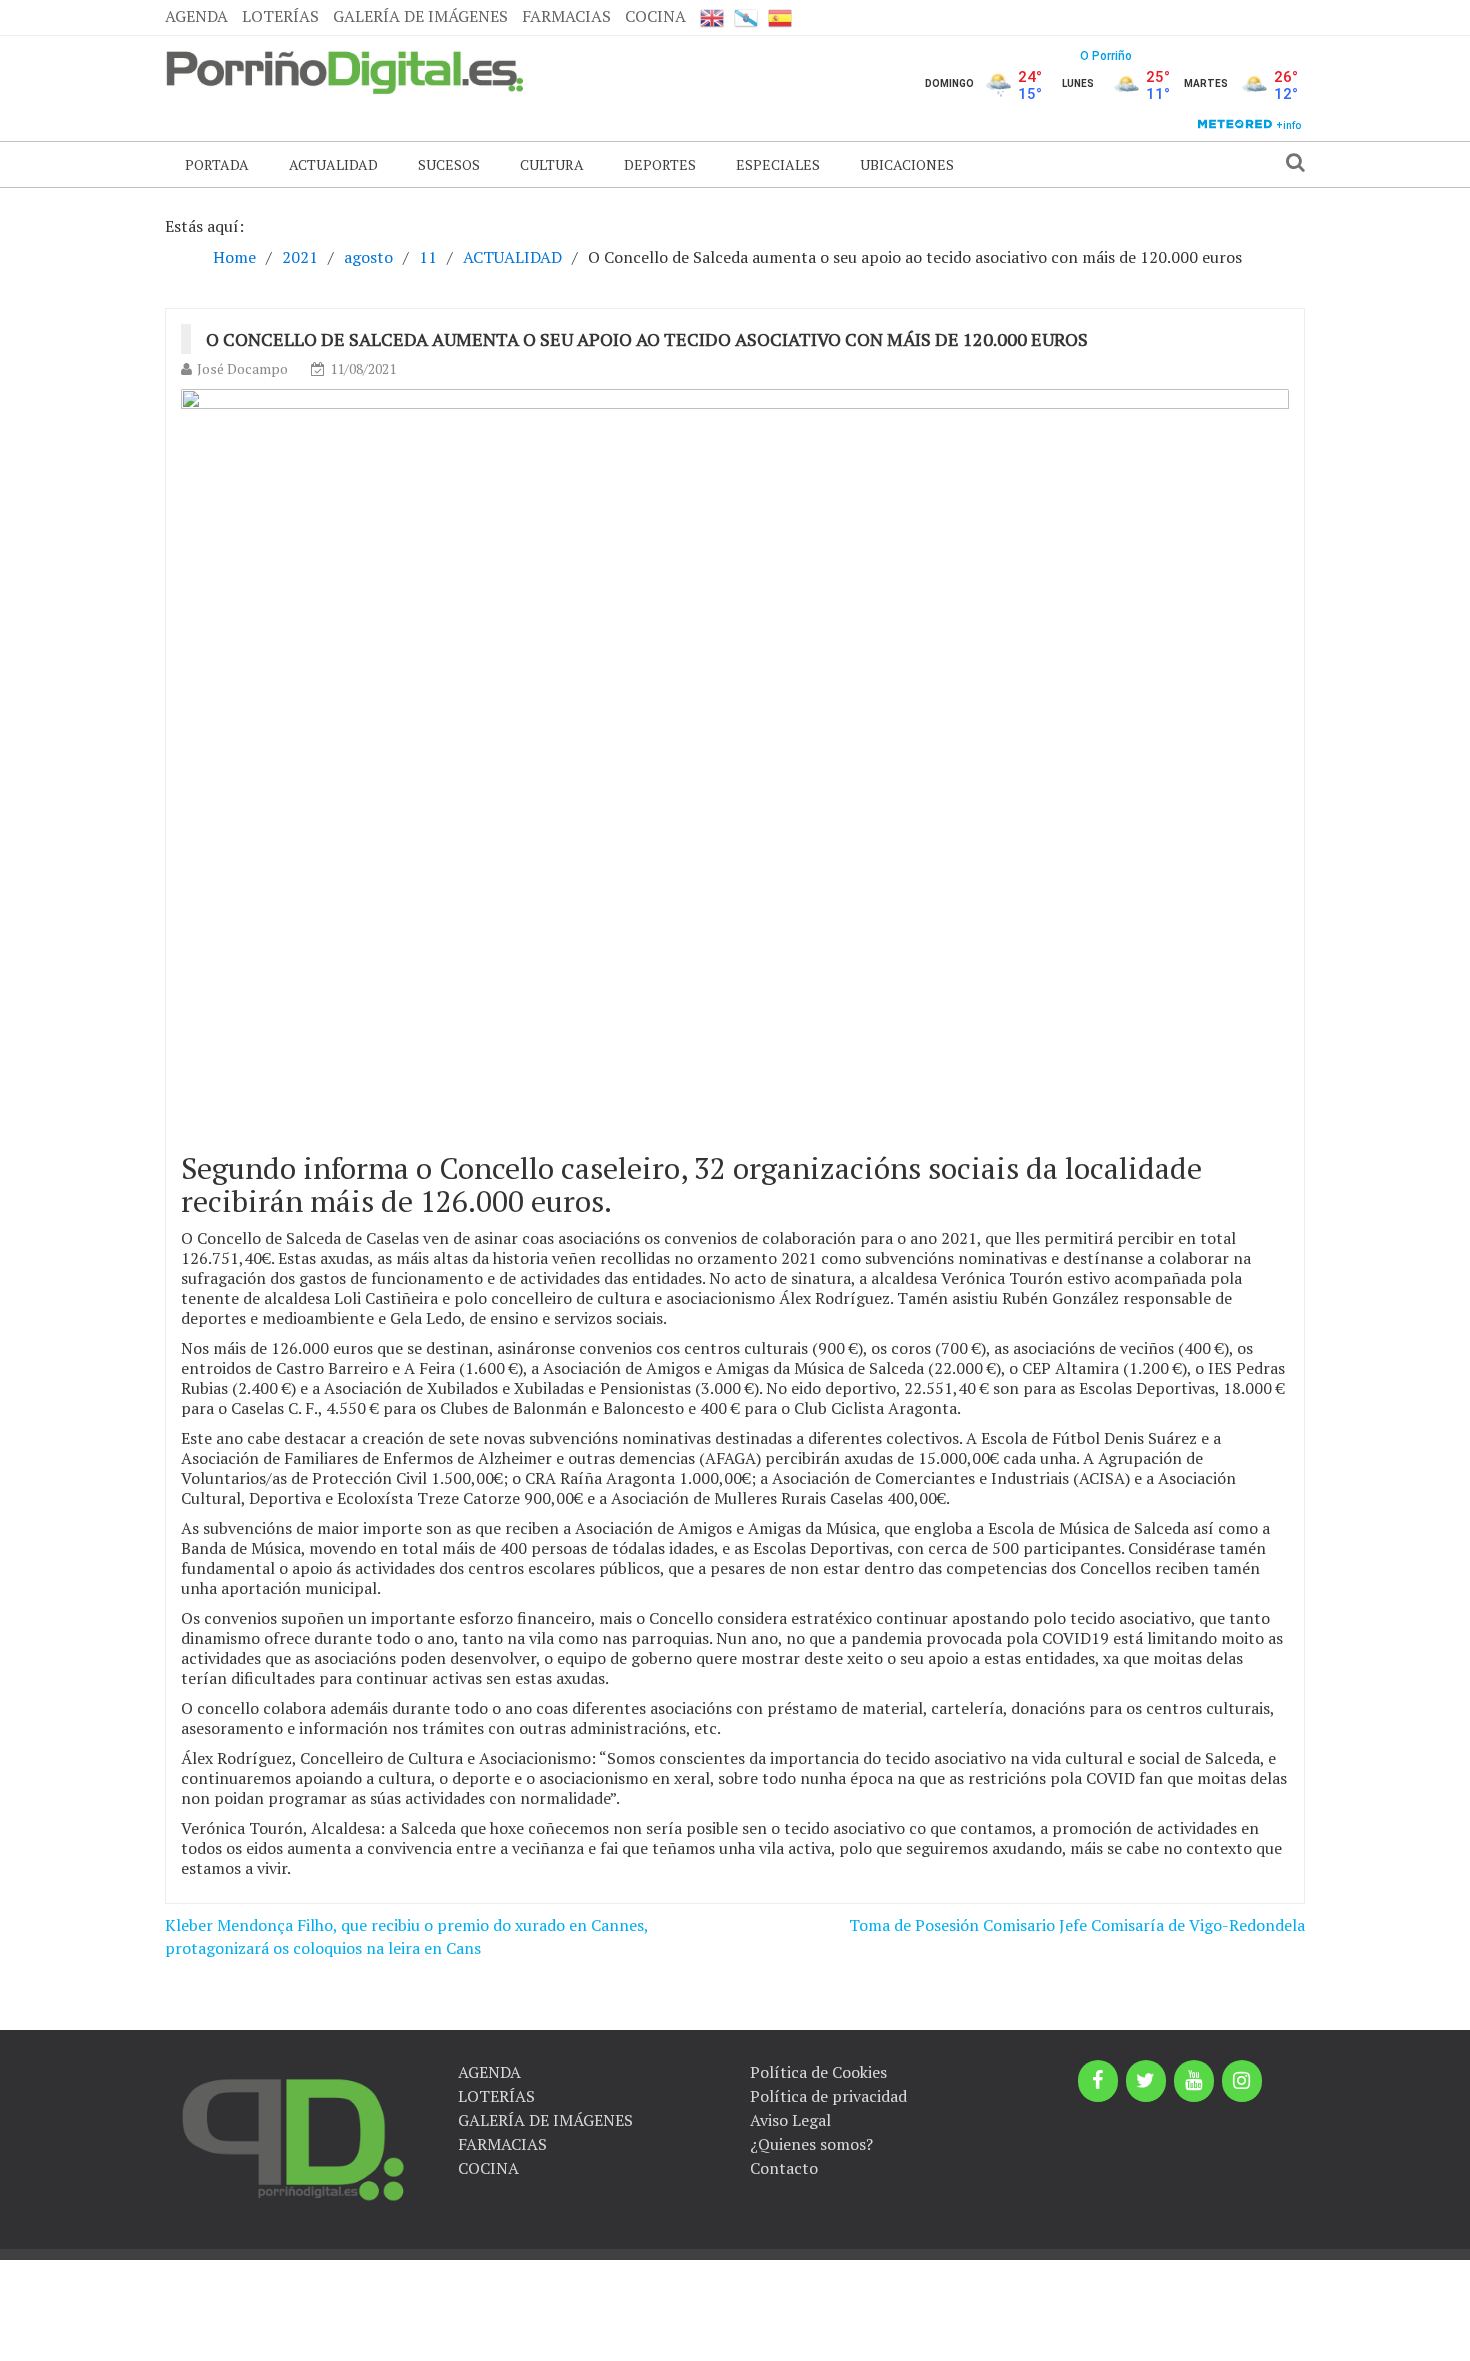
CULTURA (552, 164)
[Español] (780, 17)
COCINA (655, 16)
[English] (712, 17)
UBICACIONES (907, 164)
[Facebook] (1098, 2081)
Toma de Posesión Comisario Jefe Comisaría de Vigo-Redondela (1077, 1925)
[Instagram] (1242, 2081)
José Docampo (242, 368)
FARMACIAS (566, 16)
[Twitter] (1146, 2081)
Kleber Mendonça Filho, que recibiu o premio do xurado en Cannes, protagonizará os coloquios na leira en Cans (406, 1936)
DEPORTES (660, 164)
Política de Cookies (818, 2072)
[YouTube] (1194, 2081)
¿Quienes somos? (811, 2144)
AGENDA (196, 16)
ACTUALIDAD (333, 164)
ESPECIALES (778, 164)
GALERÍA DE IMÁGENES (420, 16)
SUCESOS (449, 164)
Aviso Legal (790, 2120)
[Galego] (746, 17)
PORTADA (217, 164)
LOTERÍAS (280, 16)
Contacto (784, 2168)
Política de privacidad (828, 2096)
